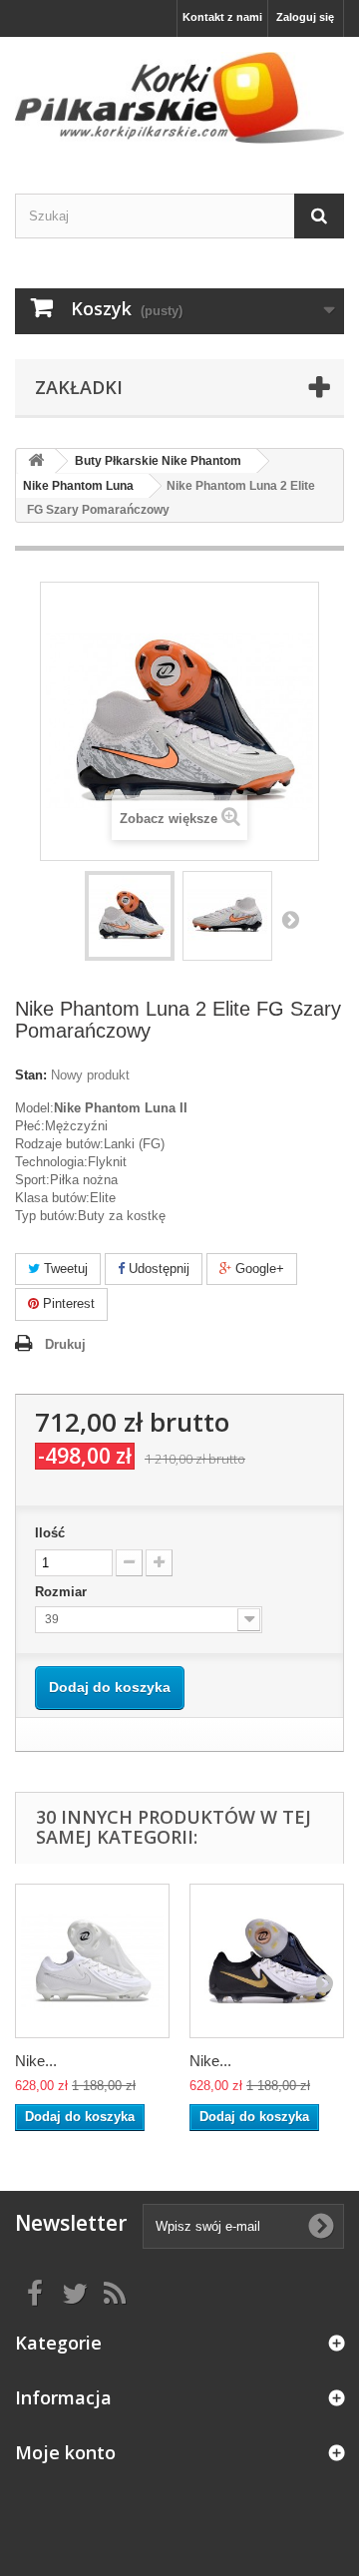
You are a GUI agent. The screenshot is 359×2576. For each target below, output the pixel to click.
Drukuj (65, 1344)
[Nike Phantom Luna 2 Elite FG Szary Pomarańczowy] (130, 916)
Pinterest (67, 1303)
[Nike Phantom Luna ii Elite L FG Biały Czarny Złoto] (267, 1961)
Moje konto (65, 2452)
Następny (290, 919)
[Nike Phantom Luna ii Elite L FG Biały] (92, 1961)
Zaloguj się (305, 17)
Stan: (31, 1075)
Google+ (258, 1269)
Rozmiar (63, 1592)
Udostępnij (157, 1269)
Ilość (50, 1533)
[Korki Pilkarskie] (179, 98)
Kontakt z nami (222, 17)
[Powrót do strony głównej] (36, 461)
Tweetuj (64, 1269)
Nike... (36, 2061)
